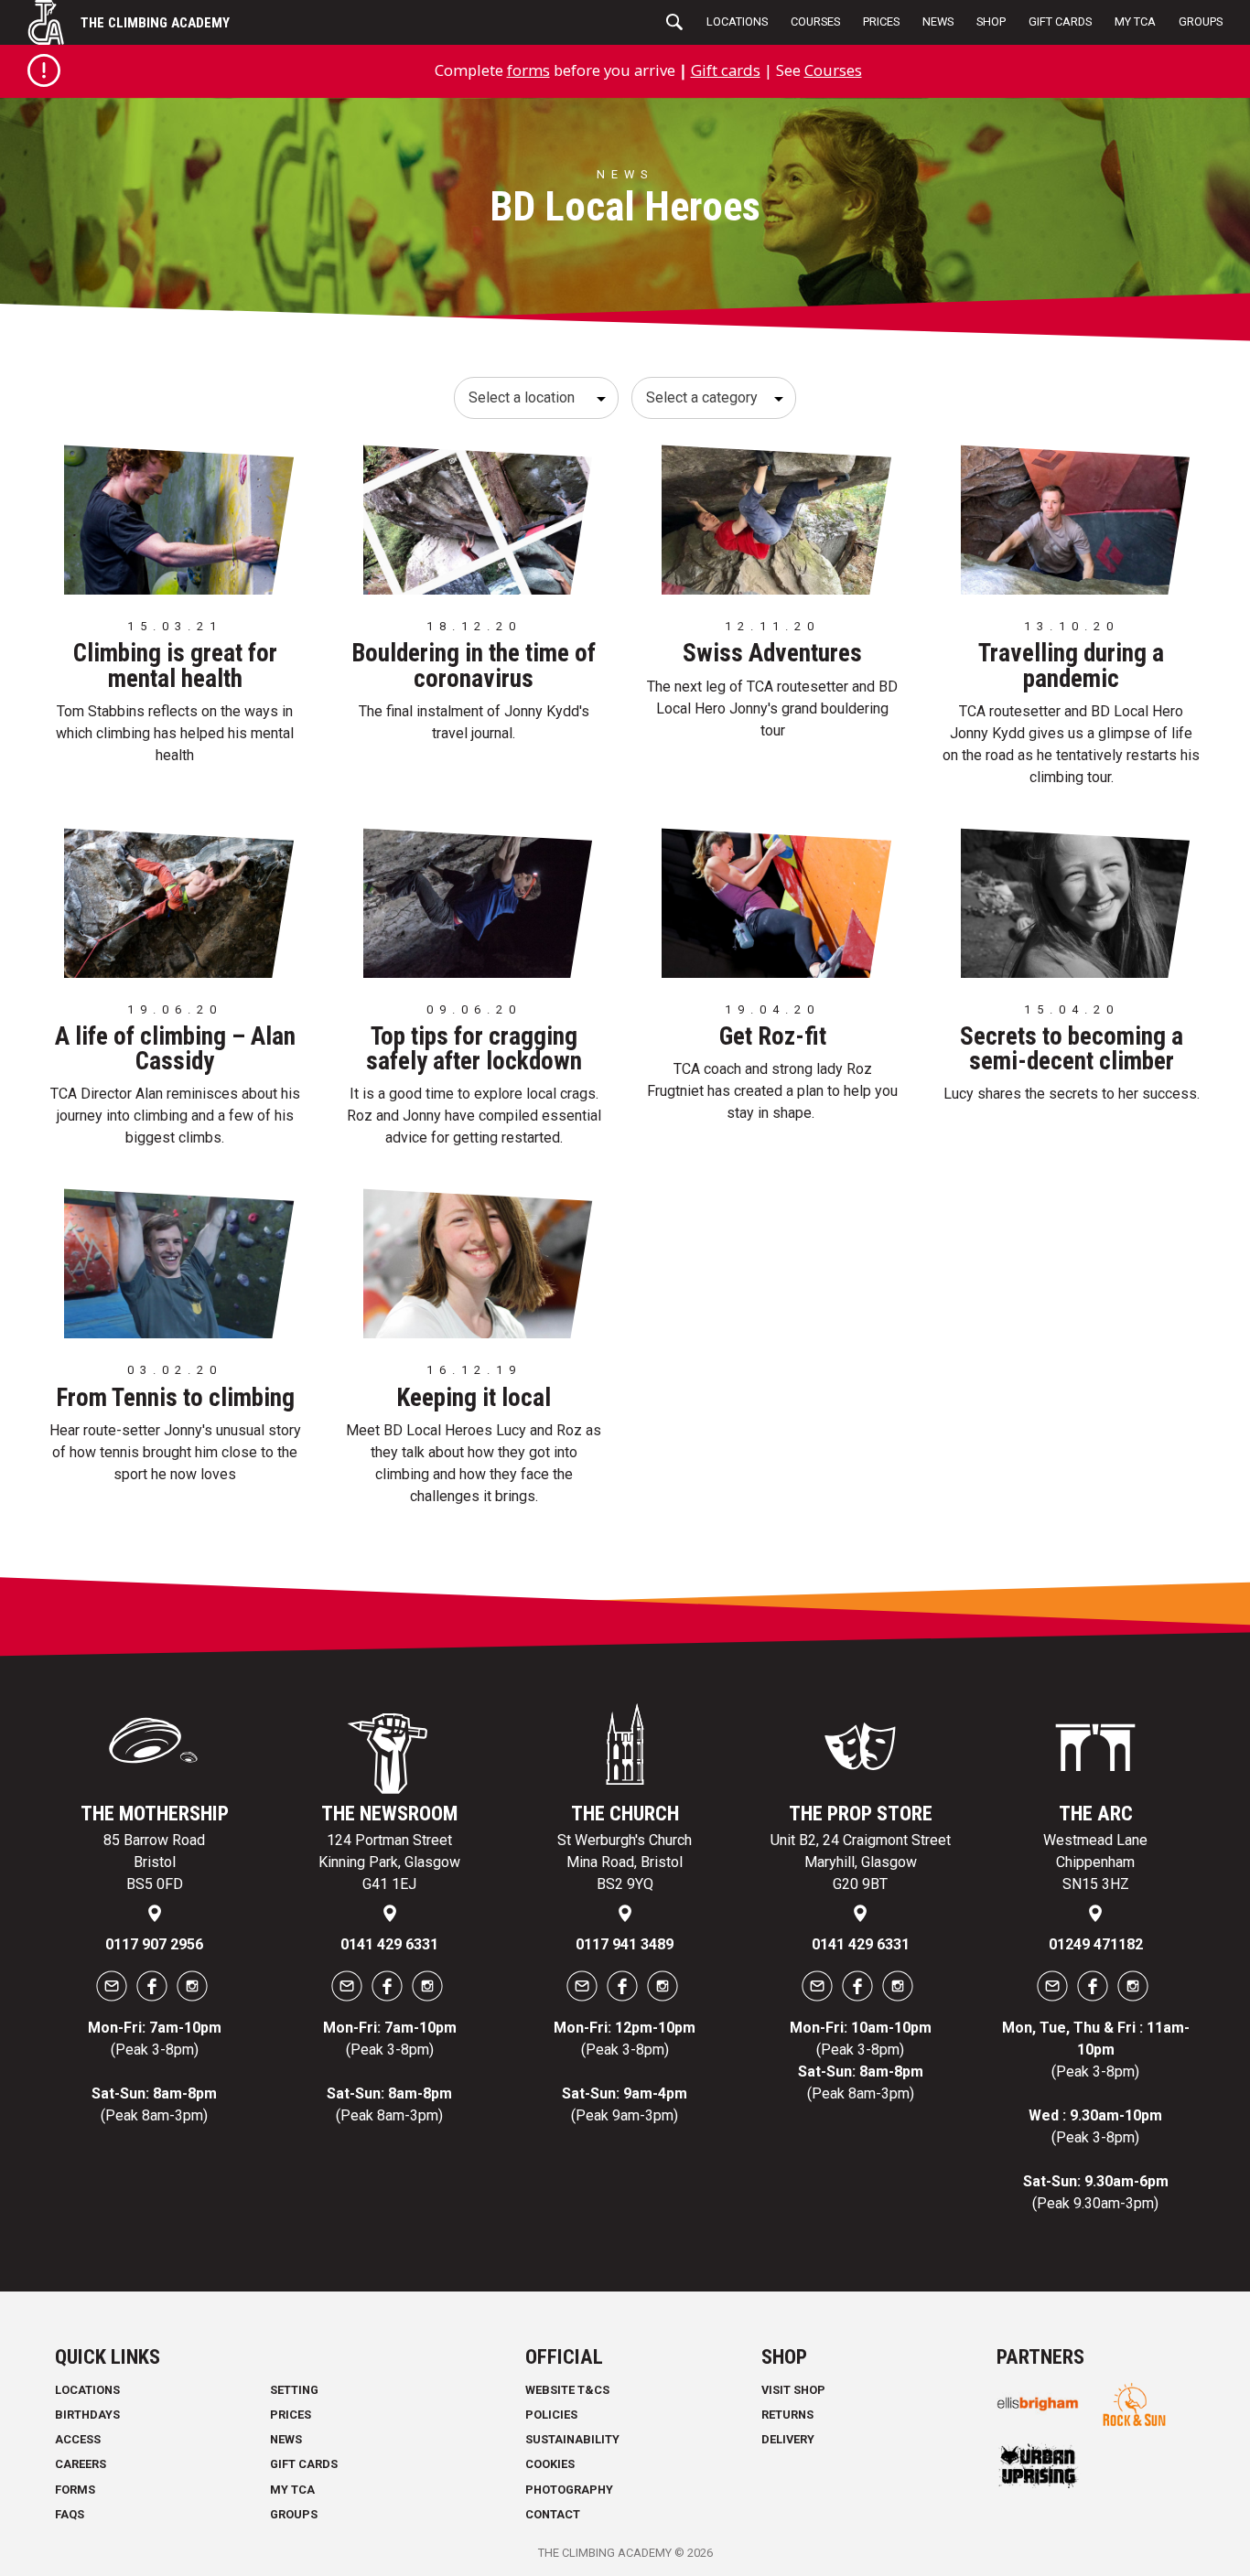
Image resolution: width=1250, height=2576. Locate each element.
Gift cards (726, 70)
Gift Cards (1060, 21)
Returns (787, 2415)
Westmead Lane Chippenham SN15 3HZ (1095, 1862)
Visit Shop (793, 2390)
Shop (991, 21)
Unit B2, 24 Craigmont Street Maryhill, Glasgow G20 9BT (861, 1862)
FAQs (70, 2514)
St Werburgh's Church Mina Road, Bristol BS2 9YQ (625, 1862)
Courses (815, 21)
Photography (569, 2490)
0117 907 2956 (154, 1944)
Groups (1201, 21)
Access (78, 2439)
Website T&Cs (567, 2390)
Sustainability (572, 2439)
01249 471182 (1096, 1944)
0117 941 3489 (625, 1944)
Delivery (788, 2439)
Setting (294, 2390)
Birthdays (87, 2415)
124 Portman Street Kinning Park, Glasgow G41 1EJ (389, 1862)
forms (528, 70)
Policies (551, 2415)
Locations (737, 21)
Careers (81, 2464)
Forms (75, 2490)
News (938, 21)
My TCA (1135, 21)
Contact (553, 2514)
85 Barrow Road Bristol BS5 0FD (154, 1862)
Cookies (550, 2464)
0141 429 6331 (389, 1944)
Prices (881, 21)
